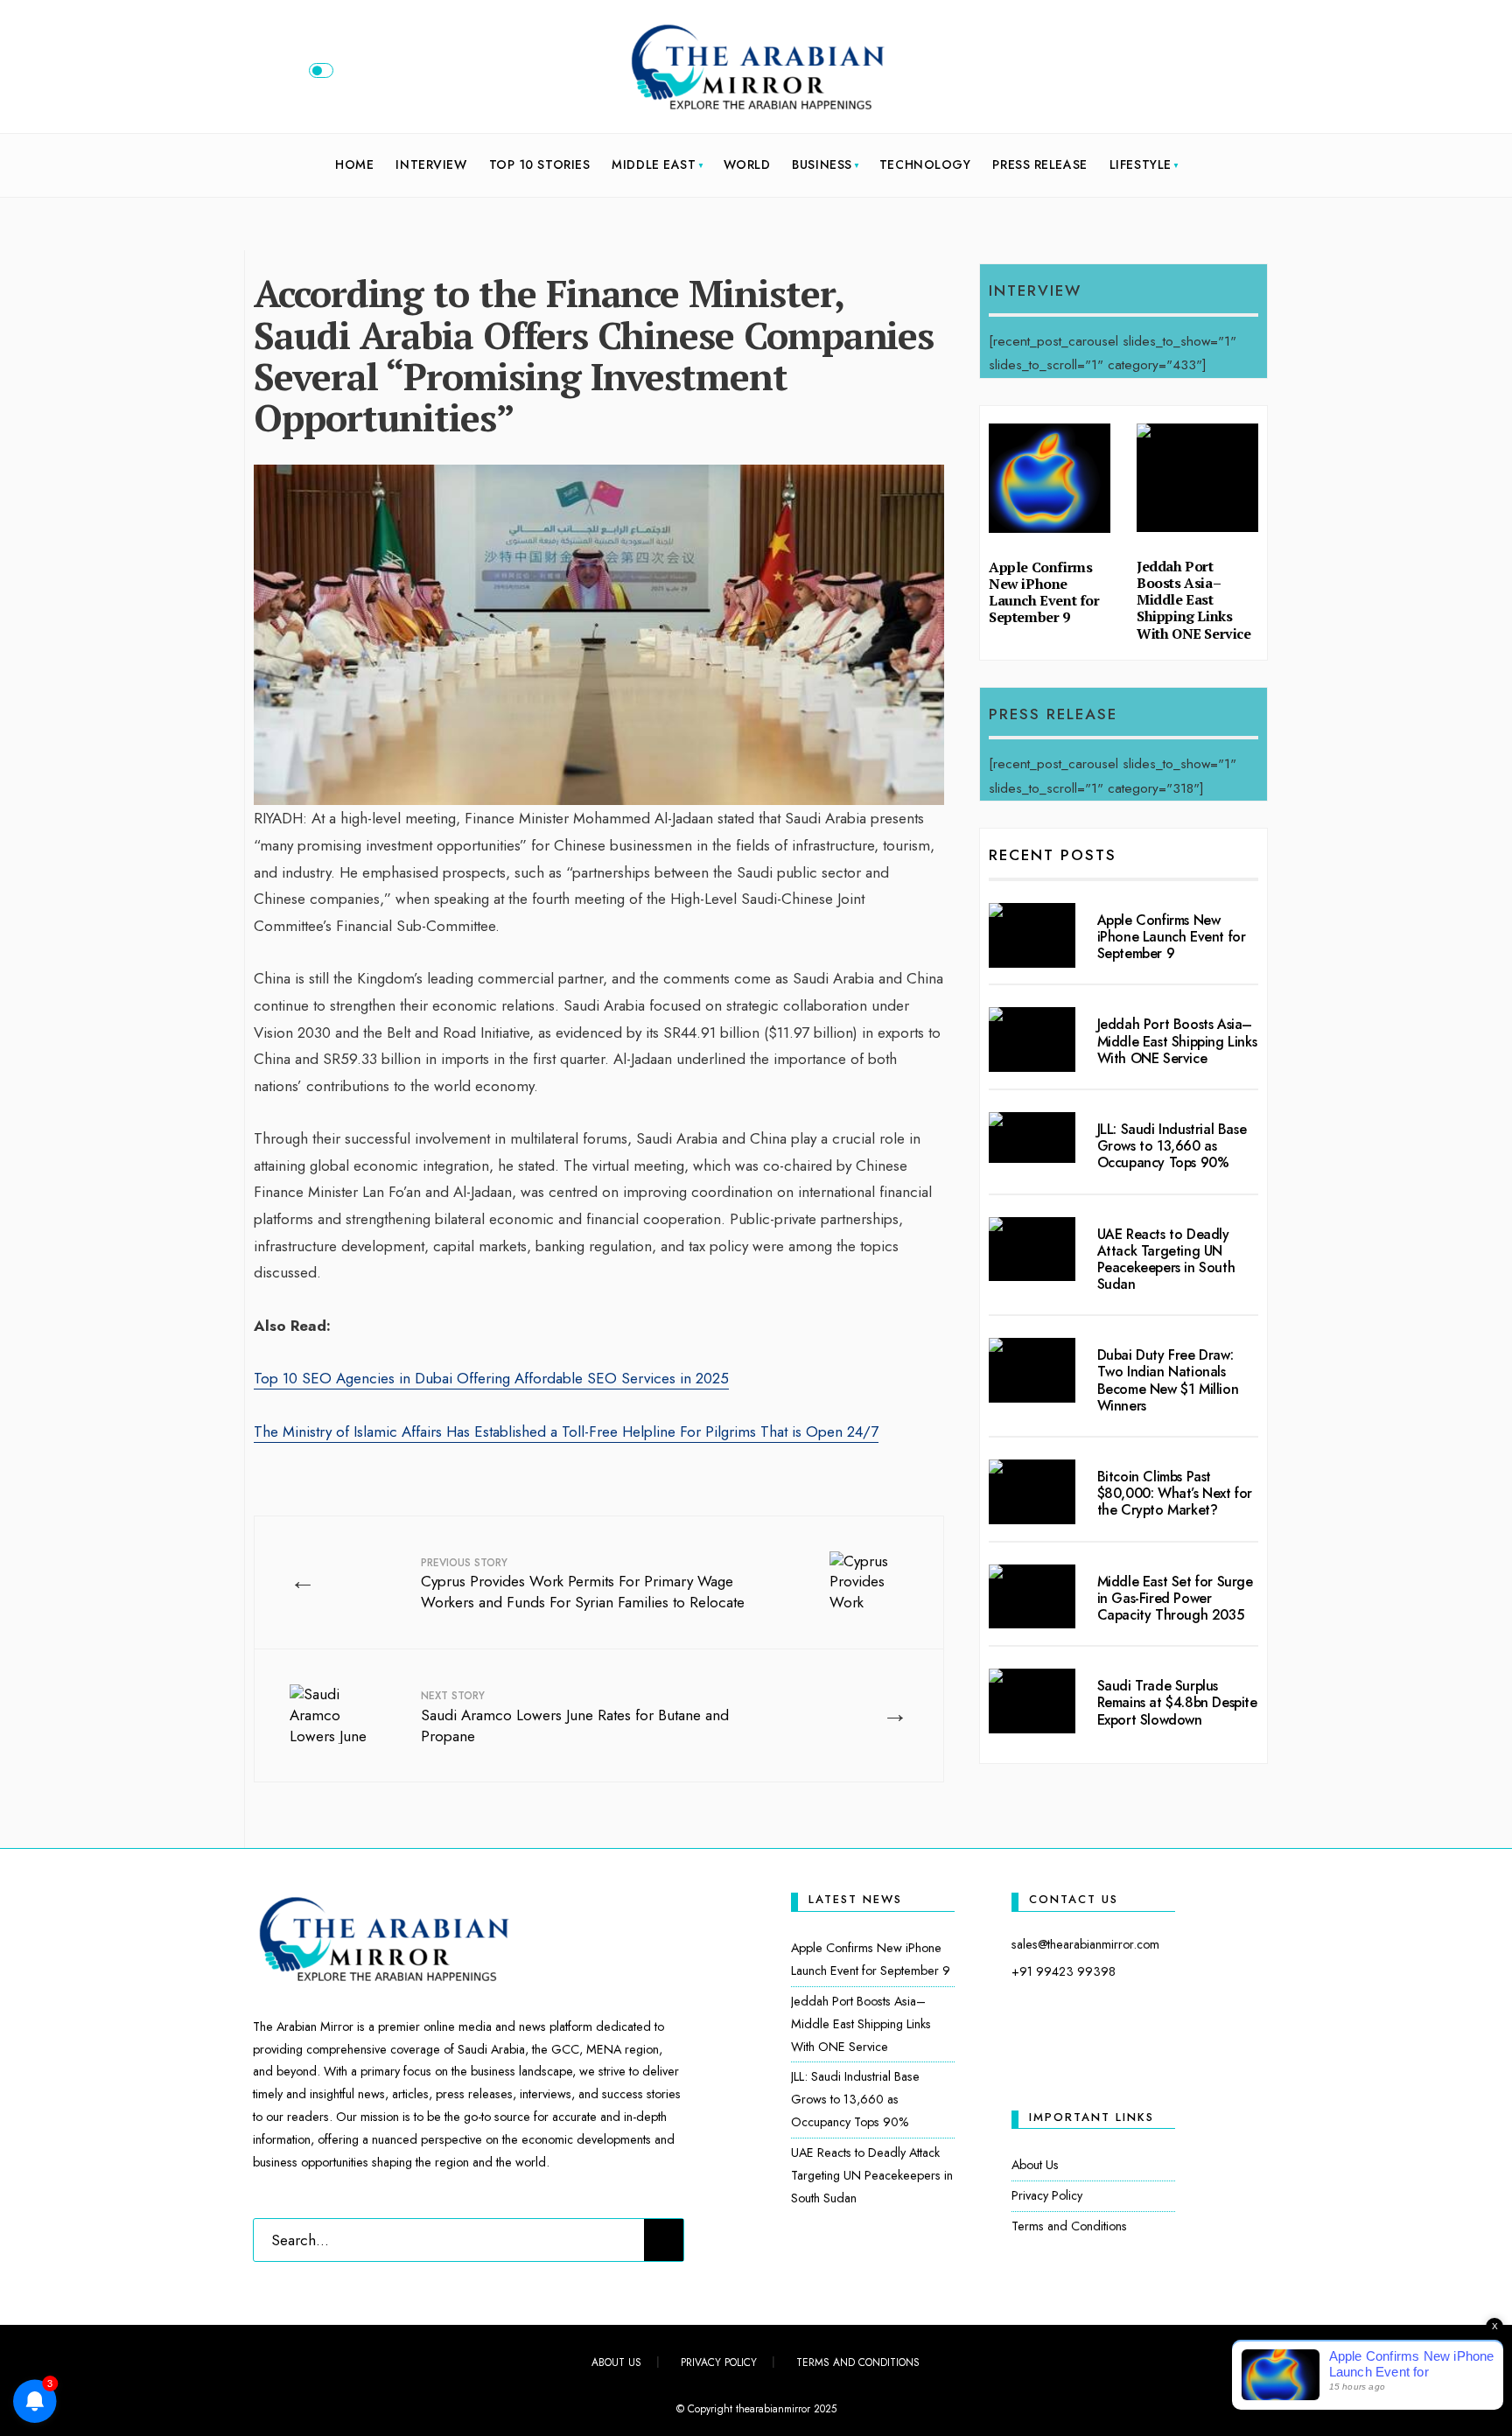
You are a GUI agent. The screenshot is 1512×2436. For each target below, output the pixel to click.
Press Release (1039, 164)
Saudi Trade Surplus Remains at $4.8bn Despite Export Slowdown (1177, 1702)
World (747, 164)
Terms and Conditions (1069, 2226)
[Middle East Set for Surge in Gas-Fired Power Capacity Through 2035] (1032, 1597)
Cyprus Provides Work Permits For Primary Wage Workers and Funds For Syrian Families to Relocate (583, 1584)
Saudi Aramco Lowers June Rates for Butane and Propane (575, 1717)
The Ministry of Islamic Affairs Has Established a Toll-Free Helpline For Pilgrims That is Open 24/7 (566, 1431)
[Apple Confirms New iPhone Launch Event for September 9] (1032, 935)
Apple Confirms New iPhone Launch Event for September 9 (1044, 592)
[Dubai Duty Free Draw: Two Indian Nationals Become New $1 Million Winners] (1032, 1370)
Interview (431, 164)
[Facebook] (1151, 74)
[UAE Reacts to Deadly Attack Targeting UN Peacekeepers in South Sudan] (1032, 1249)
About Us (1035, 2165)
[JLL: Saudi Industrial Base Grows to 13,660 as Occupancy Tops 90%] (1032, 1137)
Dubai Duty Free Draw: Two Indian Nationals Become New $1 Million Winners (1168, 1380)
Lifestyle (1141, 164)
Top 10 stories (540, 164)
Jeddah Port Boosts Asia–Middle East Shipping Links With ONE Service (1194, 600)
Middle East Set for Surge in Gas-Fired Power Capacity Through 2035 (1175, 1598)
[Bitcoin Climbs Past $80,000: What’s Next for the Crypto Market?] (1032, 1492)
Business (822, 164)
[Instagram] (1209, 74)
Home (354, 164)
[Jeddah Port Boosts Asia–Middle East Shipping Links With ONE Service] (1032, 1039)
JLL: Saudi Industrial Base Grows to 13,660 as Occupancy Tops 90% (1172, 1146)
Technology (925, 164)
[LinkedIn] (1238, 74)
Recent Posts (1053, 855)
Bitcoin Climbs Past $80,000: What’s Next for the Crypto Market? (1175, 1493)
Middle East (654, 164)
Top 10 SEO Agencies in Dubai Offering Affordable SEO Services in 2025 (491, 1378)
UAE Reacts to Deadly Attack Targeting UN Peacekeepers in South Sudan (1166, 1260)
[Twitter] (1180, 74)
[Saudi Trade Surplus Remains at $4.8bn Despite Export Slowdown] (1032, 1701)
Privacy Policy (1047, 2195)
